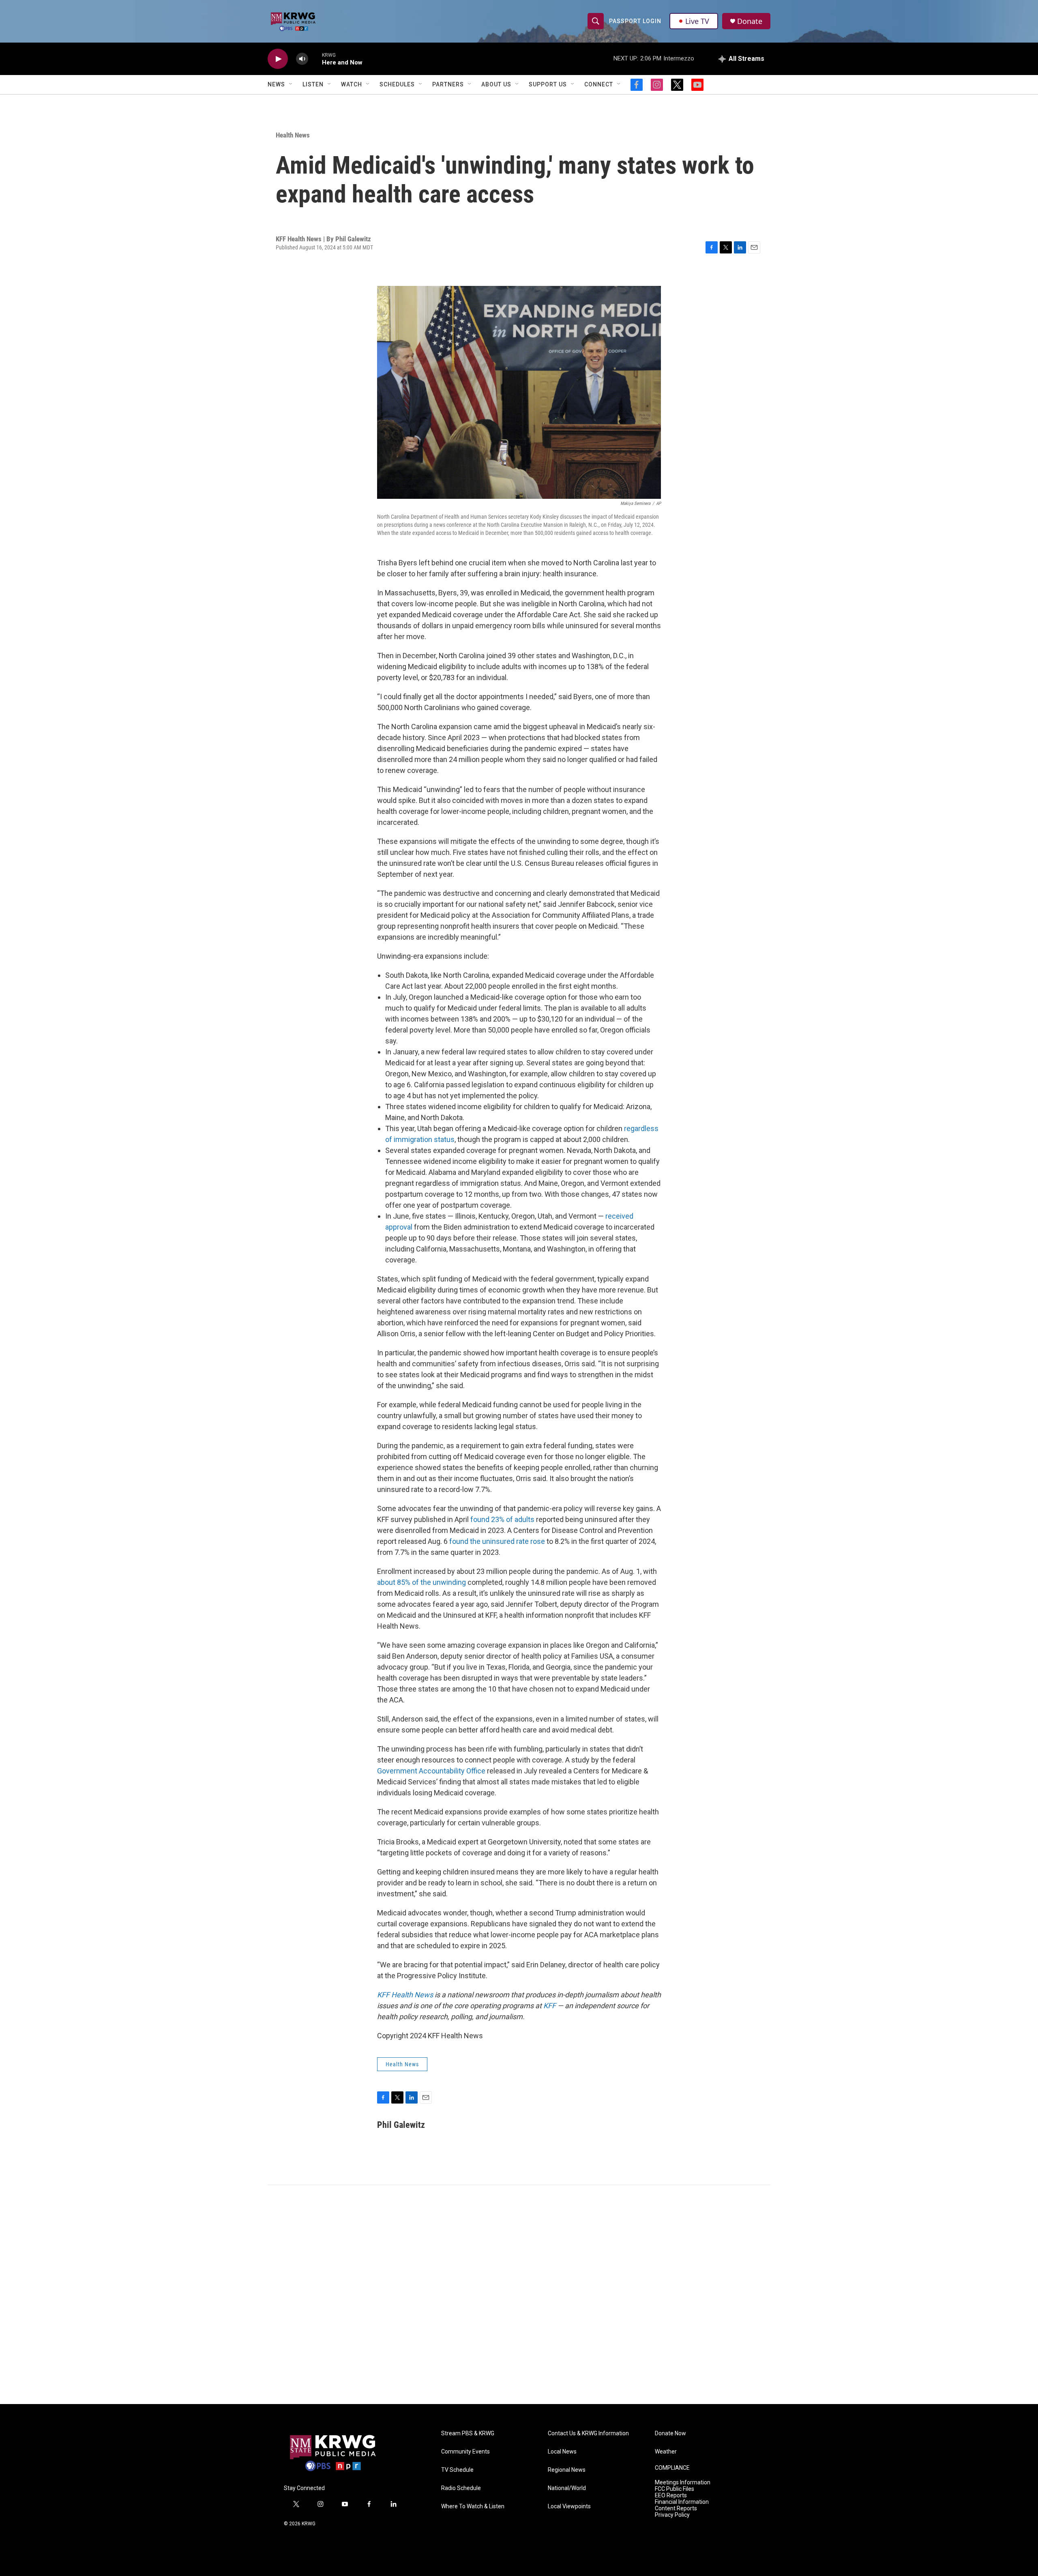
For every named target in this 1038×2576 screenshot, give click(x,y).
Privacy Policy (672, 2515)
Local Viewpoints (569, 2506)
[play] (278, 59)
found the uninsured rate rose (497, 1541)
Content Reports (676, 2508)
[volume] (302, 59)
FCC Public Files (674, 2489)
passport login (635, 21)
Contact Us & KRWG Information (588, 2433)
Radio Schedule (461, 2488)
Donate (750, 21)
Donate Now (670, 2433)
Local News (562, 2452)
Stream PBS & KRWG (468, 2433)
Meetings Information (683, 2483)
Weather (666, 2452)
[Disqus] (519, 2295)
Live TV (697, 21)
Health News (293, 135)
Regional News (567, 2470)
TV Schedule (457, 2470)
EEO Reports (671, 2495)
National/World (567, 2488)
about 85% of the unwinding (421, 1582)
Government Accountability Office (431, 1771)
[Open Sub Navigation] (291, 84)
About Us (496, 84)
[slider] (315, 59)
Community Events (465, 2452)
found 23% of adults (502, 1519)
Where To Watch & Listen (473, 2506)
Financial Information (682, 2502)
